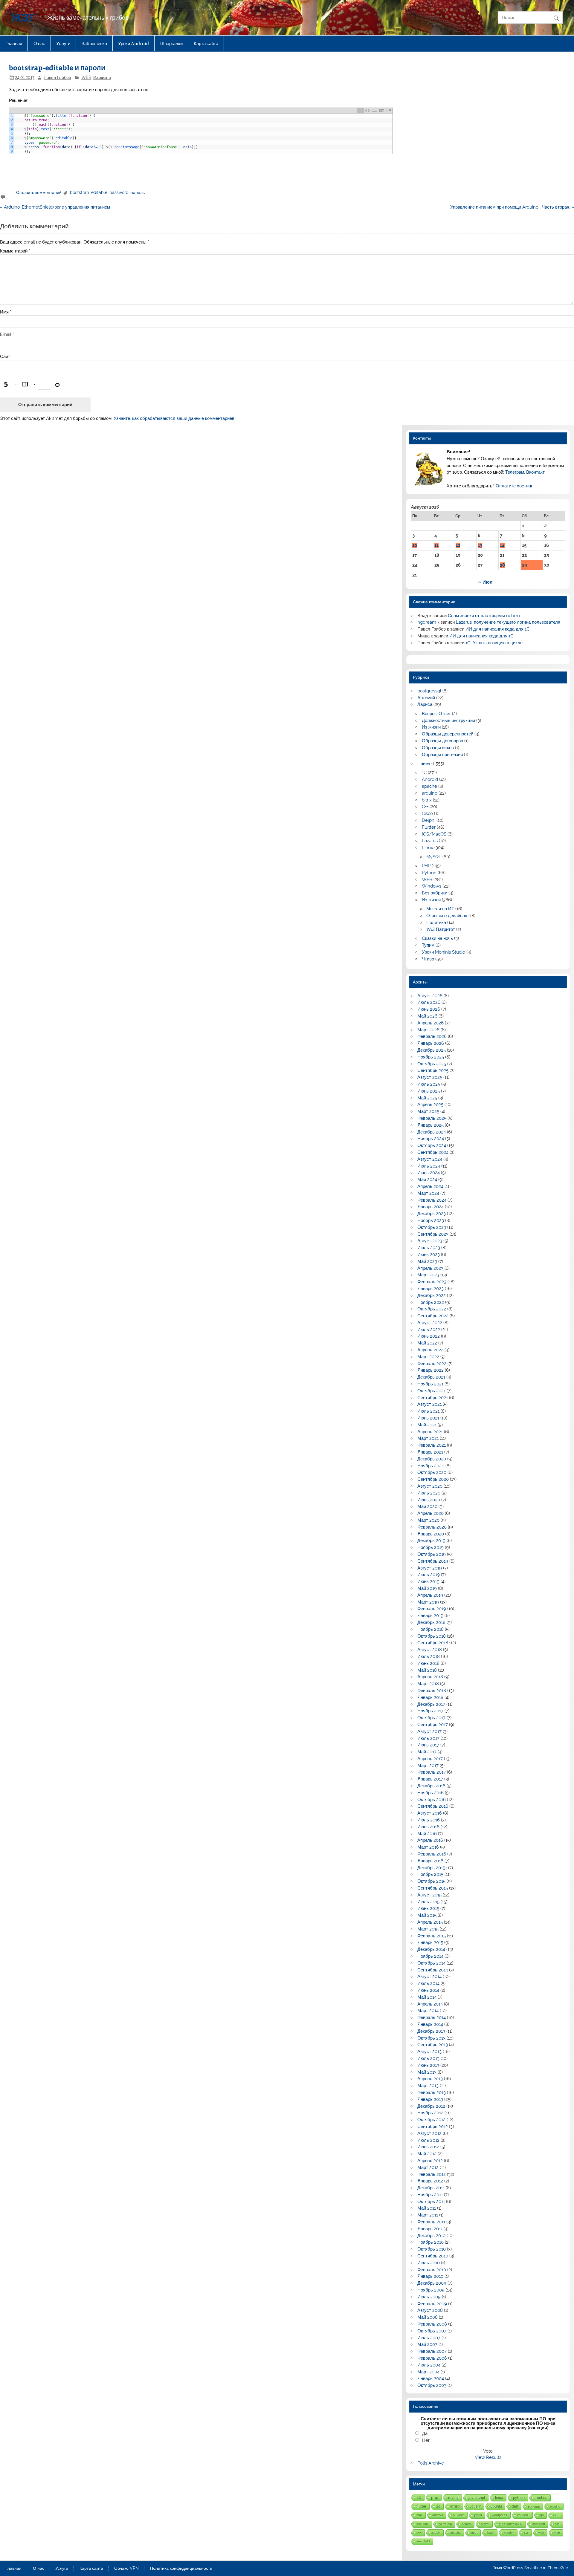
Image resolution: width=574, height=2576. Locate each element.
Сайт (5, 357)
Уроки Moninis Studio (444, 952)
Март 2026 (428, 1030)
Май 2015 (427, 1915)
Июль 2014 (428, 1983)
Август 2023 (430, 1241)
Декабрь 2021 (431, 1377)
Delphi (429, 820)
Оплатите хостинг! (515, 486)
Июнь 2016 (428, 1827)
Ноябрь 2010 (430, 2242)
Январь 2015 (430, 1942)
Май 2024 (427, 1180)
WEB (86, 77)
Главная (14, 43)
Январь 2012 (430, 2181)
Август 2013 (429, 2052)
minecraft (539, 2524)
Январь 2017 (430, 1779)
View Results (488, 2457)
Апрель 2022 (430, 1350)
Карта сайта (206, 43)
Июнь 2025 (429, 1091)
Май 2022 (427, 1343)
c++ (419, 2533)
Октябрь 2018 (432, 1636)
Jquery (475, 2506)
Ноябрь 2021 (430, 1384)
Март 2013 (428, 2086)
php (435, 2497)
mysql (453, 2498)
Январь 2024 (430, 1207)
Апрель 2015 (430, 1922)
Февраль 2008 (432, 2324)
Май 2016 (427, 1834)
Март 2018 (428, 1684)
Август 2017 (429, 1731)
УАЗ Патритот (441, 929)
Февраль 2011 (431, 2222)
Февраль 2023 (432, 1282)
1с (419, 2497)
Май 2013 (427, 2072)
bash (491, 2533)
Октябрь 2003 (432, 2385)
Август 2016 (430, 1813)
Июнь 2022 (429, 1336)
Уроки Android (133, 43)
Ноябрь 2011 (430, 2195)
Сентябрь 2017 (433, 1725)
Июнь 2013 (428, 2065)
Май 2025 (427, 1098)
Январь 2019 (430, 1616)
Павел (424, 764)
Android (430, 779)
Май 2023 (427, 1261)
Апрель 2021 (430, 1432)
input (474, 2533)
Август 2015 (429, 1895)
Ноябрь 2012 (430, 2113)
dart (515, 2506)
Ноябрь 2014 (430, 1956)
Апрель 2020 (430, 1513)
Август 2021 (429, 1404)
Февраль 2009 (432, 2304)
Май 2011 (427, 2208)
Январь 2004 (431, 2378)
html (419, 2515)
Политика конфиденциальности (181, 2569)
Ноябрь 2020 (431, 1466)
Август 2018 (430, 1650)
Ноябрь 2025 (431, 1057)
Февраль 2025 (432, 1118)
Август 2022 (430, 1323)
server (485, 2524)
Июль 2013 (428, 2058)
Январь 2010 (430, 2276)
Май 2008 (428, 2317)
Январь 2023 (430, 1289)
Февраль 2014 (432, 2017)
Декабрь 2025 (432, 1050)
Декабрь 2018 (431, 1622)
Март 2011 (428, 2215)
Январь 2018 (430, 1697)
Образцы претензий (442, 755)
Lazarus (430, 841)
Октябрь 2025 (432, 1064)
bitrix (427, 800)
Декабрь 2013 (431, 2031)
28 (502, 565)
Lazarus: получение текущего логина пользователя (508, 622)
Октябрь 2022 (432, 1309)
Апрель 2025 (430, 1105)
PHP (426, 866)
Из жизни (102, 77)
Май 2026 (427, 1016)
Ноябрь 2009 (431, 2290)
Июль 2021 (428, 1411)
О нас (39, 43)
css (526, 2533)
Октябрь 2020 (432, 1472)
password (119, 192)
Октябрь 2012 (431, 2120)
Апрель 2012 (430, 2161)
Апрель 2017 (430, 1759)
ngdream (427, 622)
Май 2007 (427, 2344)
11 (436, 545)
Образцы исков (438, 748)
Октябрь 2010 (432, 2249)
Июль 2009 (429, 2297)
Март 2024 (428, 1193)
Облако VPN (126, 2569)
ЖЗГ (23, 17)
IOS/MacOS (434, 834)
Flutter (429, 827)
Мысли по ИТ (440, 909)
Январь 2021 (430, 1452)
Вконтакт (535, 472)
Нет (426, 2440)
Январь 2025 (430, 1125)
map (557, 2533)
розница (423, 2524)
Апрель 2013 (430, 2079)
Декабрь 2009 (432, 2283)
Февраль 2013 (432, 2092)
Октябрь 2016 (432, 1800)
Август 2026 (430, 996)
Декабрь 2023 (432, 1214)
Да (425, 2433)
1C (424, 773)
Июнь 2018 (428, 1663)
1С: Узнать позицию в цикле (494, 643)
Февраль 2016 (432, 1854)
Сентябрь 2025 (433, 1070)
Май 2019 (427, 1588)
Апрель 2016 (430, 1840)
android (438, 2515)
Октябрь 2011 (431, 2202)
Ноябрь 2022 (431, 1302)
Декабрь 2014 (431, 1949)
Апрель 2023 (430, 1268)
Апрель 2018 (430, 1677)
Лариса (425, 704)
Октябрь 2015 (431, 1881)
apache (429, 786)
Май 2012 (427, 2154)
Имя (6, 312)
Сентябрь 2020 (433, 1479)
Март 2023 (428, 1275)
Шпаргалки (171, 43)
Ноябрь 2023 (431, 1220)
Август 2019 (430, 1568)
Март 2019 (428, 1602)
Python (429, 873)
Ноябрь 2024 (431, 1139)
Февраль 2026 (432, 1036)
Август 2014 (429, 1977)
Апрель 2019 (430, 1595)
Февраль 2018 (432, 1691)
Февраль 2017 (432, 1772)
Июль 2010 (429, 2263)
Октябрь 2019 (432, 1554)
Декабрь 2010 (431, 2236)
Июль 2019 (429, 1575)
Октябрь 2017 (431, 1718)
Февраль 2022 (432, 1364)
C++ (425, 807)
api (541, 2515)
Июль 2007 (429, 2338)
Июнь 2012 (428, 2147)
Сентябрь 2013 (433, 2045)
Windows (432, 886)
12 (458, 545)
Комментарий (15, 251)
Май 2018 (427, 1670)
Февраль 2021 (432, 1445)
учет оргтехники (511, 2524)
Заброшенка (94, 43)
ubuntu (496, 2506)
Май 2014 (427, 1997)
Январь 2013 (430, 2099)
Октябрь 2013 (431, 2038)
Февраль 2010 (432, 2270)
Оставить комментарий (39, 192)
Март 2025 (428, 1111)
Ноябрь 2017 (430, 1711)
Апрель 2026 (430, 1023)
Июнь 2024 (429, 1173)
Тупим (428, 945)
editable (99, 192)
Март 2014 (428, 2011)
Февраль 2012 (432, 2174)
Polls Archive (431, 2463)
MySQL (434, 857)
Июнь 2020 (429, 1500)
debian (466, 2524)
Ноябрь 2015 (430, 1874)
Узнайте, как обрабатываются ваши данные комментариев (174, 418)
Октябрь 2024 (432, 1145)
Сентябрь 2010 (433, 2256)
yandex (509, 2533)
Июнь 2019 (428, 1581)
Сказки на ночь (437, 938)
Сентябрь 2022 (433, 1316)
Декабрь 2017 (431, 1704)
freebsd (541, 2498)
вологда (534, 2506)
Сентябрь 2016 (433, 1806)
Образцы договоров (442, 741)
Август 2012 (429, 2133)
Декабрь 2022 (432, 1295)
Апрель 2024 (430, 1186)
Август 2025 (430, 1077)
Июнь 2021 (428, 1418)
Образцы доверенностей (448, 734)
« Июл (486, 582)
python (519, 2498)
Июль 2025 (429, 1084)
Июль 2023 (429, 1248)
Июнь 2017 (428, 1745)
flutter (421, 2506)
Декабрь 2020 (432, 1459)
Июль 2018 (429, 1656)
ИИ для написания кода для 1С (498, 629)
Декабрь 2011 (431, 2188)
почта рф (445, 2524)
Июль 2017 (428, 1738)
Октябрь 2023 (432, 1227)
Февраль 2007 (432, 2351)
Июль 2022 (429, 1330)
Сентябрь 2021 (433, 1398)
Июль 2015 (428, 1902)
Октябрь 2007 (432, 2331)
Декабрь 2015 (431, 1868)
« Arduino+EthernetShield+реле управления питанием (55, 207)
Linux (428, 848)
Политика (436, 923)
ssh (557, 2524)
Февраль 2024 (432, 1200)
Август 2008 (430, 2310)
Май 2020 (427, 1506)
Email (7, 335)
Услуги (63, 43)
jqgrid (478, 2515)
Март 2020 (428, 1520)
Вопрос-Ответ (436, 714)
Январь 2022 (430, 1370)
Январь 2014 (430, 2024)
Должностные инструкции (448, 721)
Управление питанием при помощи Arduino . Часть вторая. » (512, 207)
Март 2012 (428, 2167)
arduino (430, 793)
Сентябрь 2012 (433, 2127)
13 (480, 545)
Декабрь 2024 (432, 1132)
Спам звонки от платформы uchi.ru (484, 616)
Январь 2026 (431, 1043)
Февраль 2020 (432, 1527)
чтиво (455, 2506)
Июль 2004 (429, 2365)
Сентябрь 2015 (433, 1888)
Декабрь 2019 (431, 1541)
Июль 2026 (429, 1002)
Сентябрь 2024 (433, 1152)
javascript (477, 2498)
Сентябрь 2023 (433, 1234)
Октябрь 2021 (431, 1391)
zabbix (436, 2533)
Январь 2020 (431, 1534)
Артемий (426, 698)
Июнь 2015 (428, 1908)
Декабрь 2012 (431, 2106)
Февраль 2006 (432, 2358)
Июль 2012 (428, 2140)
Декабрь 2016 (431, 1786)
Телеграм (515, 472)
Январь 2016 (430, 1861)
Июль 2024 (429, 1166)
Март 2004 (428, 2372)
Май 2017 (427, 1752)
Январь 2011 (430, 2229)
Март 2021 (428, 1438)
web (541, 2533)
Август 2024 (430, 1159)
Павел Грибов (57, 77)
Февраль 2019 (432, 1609)
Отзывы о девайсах (447, 916)
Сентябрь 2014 (433, 1970)
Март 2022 (428, 1357)
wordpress (500, 2515)
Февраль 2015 (432, 1936)
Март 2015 (428, 1929)
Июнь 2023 (429, 1255)
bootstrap (80, 192)
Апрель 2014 (430, 2004)
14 (502, 545)
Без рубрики (435, 893)
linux (499, 2498)
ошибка (459, 2515)
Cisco (427, 813)
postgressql (429, 691)
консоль (523, 2515)
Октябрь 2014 (431, 1963)
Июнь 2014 (428, 1990)
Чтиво (428, 959)
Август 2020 (430, 1486)
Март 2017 (428, 1766)
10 (415, 545)
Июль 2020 (429, 1493)
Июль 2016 (429, 1820)
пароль (138, 192)
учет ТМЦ (423, 2541)
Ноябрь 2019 (430, 1547)
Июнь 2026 (429, 1009)
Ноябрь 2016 (430, 1793)
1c (438, 2506)
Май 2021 (427, 1425)
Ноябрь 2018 (430, 1629)
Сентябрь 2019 (433, 1561)
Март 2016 (428, 1847)
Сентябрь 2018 (433, 1643)
